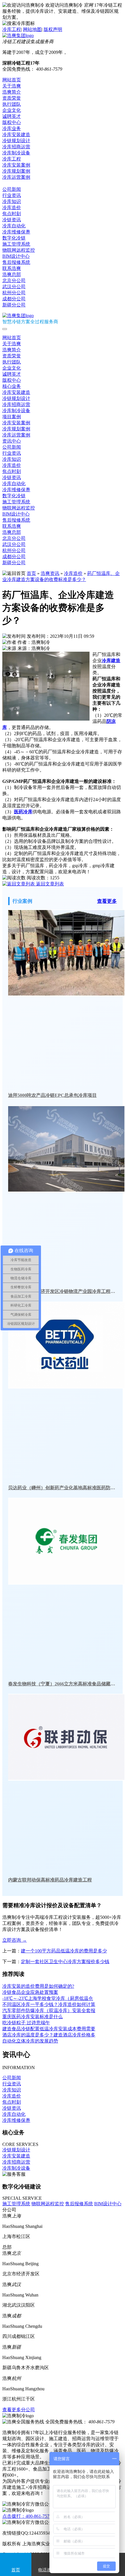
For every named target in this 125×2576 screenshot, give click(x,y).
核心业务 (12, 386)
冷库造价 (12, 208)
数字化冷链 (14, 238)
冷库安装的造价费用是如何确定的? (38, 1986)
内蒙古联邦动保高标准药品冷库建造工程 (50, 1880)
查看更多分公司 (19, 2410)
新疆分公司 (14, 305)
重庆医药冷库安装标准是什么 (33, 2017)
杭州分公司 (14, 293)
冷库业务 (12, 128)
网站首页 (12, 80)
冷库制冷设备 (16, 153)
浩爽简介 (12, 92)
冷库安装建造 (16, 135)
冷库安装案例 (16, 165)
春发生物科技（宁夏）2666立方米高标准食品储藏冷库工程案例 (63, 1684)
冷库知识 (12, 201)
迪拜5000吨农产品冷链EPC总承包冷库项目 (52, 1095)
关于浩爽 (12, 86)
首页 (31, 573)
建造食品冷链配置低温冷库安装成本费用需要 (49, 2029)
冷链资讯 (12, 220)
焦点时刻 (12, 214)
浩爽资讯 (50, 573)
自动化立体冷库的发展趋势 (30, 2041)
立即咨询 (15, 1940)
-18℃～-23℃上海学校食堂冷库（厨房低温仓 (48, 1998)
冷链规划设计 (16, 141)
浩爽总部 (12, 274)
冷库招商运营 (16, 147)
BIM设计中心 (16, 256)
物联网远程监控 (19, 250)
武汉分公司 (14, 287)
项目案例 (12, 417)
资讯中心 (12, 183)
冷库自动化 (14, 226)
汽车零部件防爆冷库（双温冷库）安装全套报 (49, 2010)
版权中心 (12, 122)
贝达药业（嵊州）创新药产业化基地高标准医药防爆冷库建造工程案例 (63, 1488)
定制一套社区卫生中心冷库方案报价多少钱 (65, 1962)
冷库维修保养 (16, 232)
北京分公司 (14, 281)
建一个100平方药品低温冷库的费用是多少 (64, 1951)
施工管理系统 (16, 244)
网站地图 (32, 29)
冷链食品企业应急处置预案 (30, 1992)
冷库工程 (12, 29)
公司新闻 (12, 189)
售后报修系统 (16, 262)
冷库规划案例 (16, 171)
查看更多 (107, 901)
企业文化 (12, 110)
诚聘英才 (12, 116)
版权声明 (53, 29)
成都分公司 (14, 299)
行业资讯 (12, 195)
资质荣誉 (12, 98)
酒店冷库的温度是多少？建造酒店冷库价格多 (49, 2035)
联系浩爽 (12, 268)
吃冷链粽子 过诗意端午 (26, 2023)
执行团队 (12, 104)
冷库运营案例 (16, 177)
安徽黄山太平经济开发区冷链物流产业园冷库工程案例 (63, 1291)
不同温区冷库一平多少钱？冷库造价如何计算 (49, 2004)
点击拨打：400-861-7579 (27, 2516)
